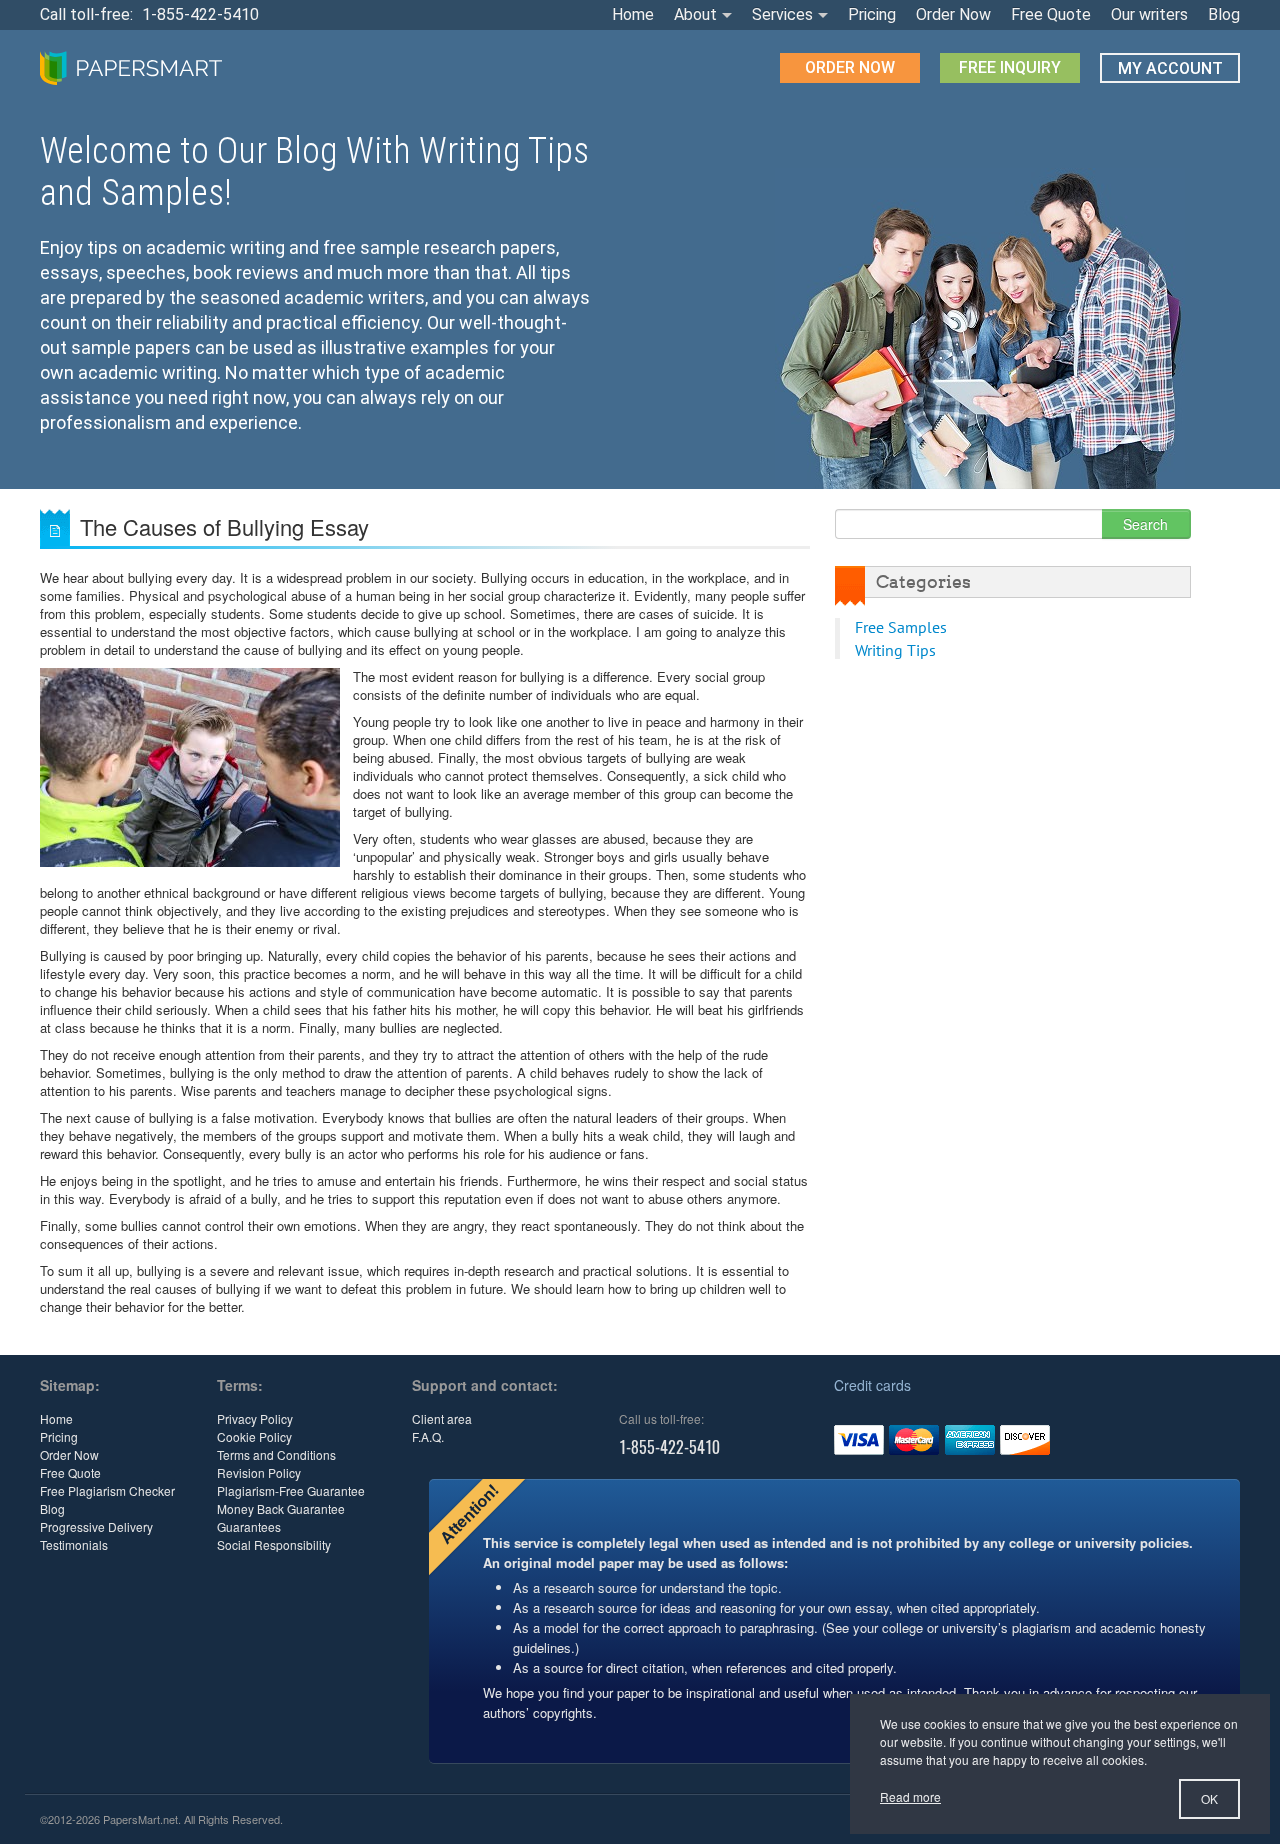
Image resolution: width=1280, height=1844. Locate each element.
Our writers (1149, 14)
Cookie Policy (254, 1436)
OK (1209, 1798)
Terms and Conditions (276, 1454)
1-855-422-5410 (200, 14)
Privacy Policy (255, 1418)
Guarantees (249, 1526)
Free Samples (901, 627)
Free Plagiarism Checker (107, 1490)
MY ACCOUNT (1170, 68)
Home (633, 14)
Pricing (872, 14)
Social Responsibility (274, 1544)
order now (850, 67)
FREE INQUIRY (1010, 67)
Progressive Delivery (96, 1526)
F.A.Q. (428, 1436)
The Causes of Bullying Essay (224, 526)
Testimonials (74, 1544)
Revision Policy (259, 1472)
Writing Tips (895, 650)
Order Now (953, 14)
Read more (910, 1796)
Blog (1224, 14)
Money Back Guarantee (281, 1508)
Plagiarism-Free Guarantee (291, 1490)
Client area (442, 1418)
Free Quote (1051, 14)
